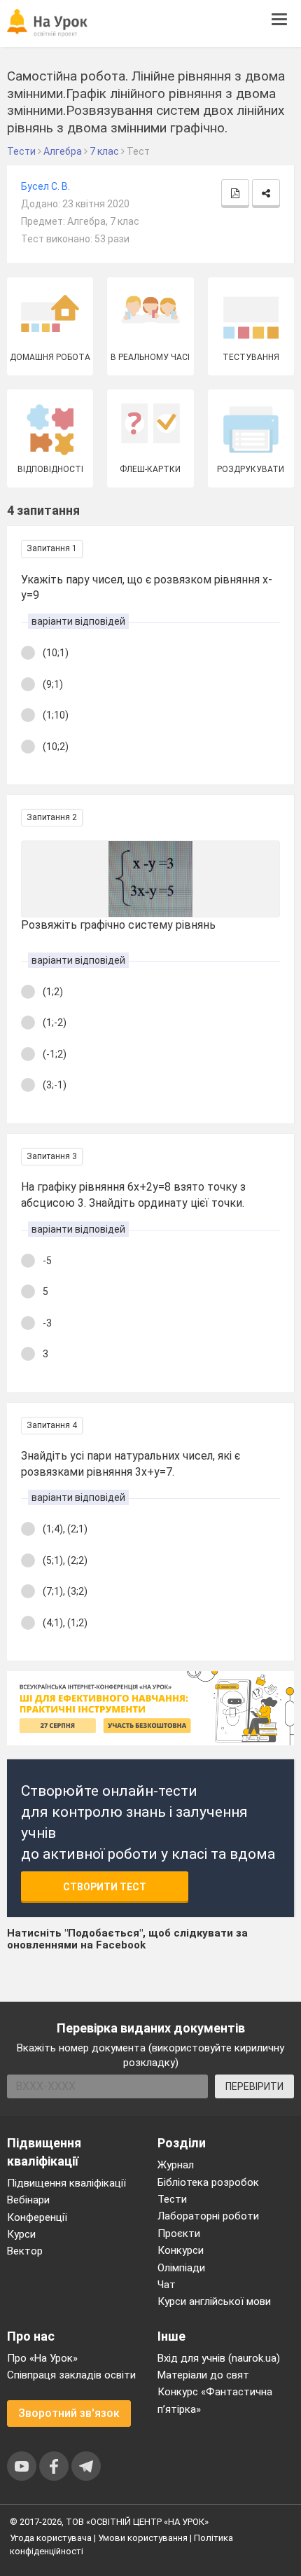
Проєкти (179, 2234)
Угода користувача (51, 2538)
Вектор (25, 2251)
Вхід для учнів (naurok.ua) (219, 2358)
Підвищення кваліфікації (66, 2183)
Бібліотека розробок (208, 2182)
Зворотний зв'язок (69, 2413)
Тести (172, 2199)
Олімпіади (181, 2268)
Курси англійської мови (214, 2301)
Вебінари (28, 2200)
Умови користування (143, 2538)
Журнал (176, 2165)
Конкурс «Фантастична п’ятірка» (215, 2400)
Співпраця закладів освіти (71, 2375)
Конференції (37, 2217)
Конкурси (181, 2250)
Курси (21, 2234)
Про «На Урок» (42, 2358)
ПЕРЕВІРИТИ (254, 2086)
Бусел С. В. (45, 186)
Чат (167, 2285)
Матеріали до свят (203, 2375)
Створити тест (105, 1887)
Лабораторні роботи (208, 2216)
